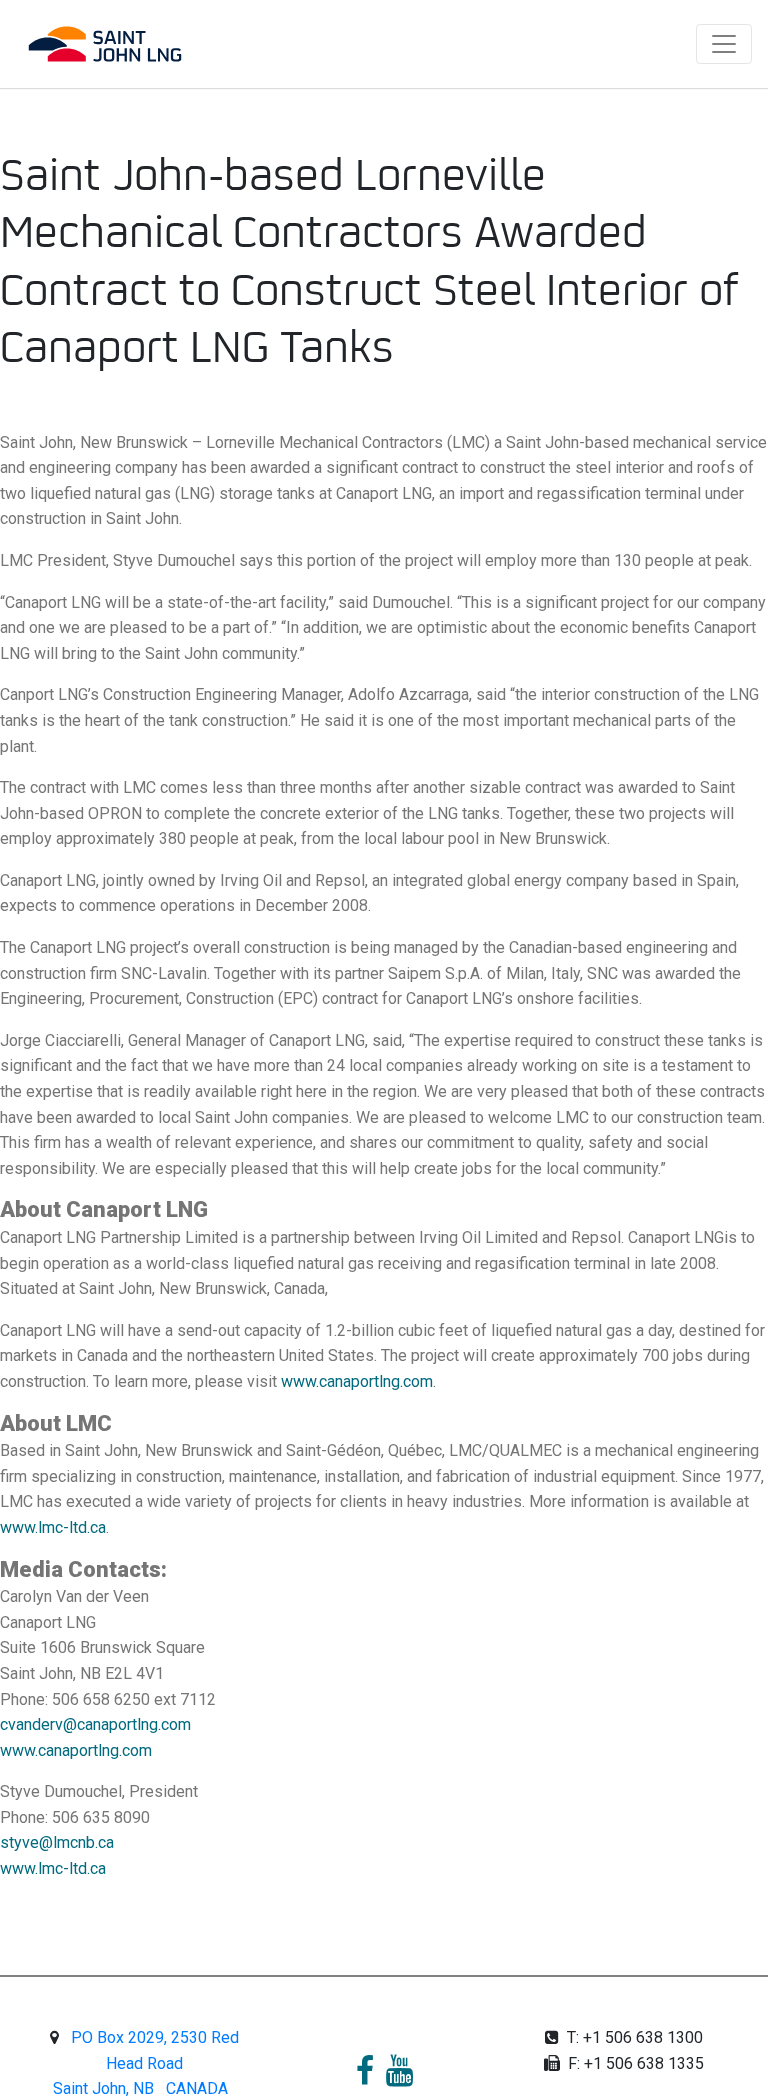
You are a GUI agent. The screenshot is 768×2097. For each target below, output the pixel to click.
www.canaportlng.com (357, 1381)
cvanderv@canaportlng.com (95, 1724)
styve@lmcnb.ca (57, 1842)
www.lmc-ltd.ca (53, 1527)
